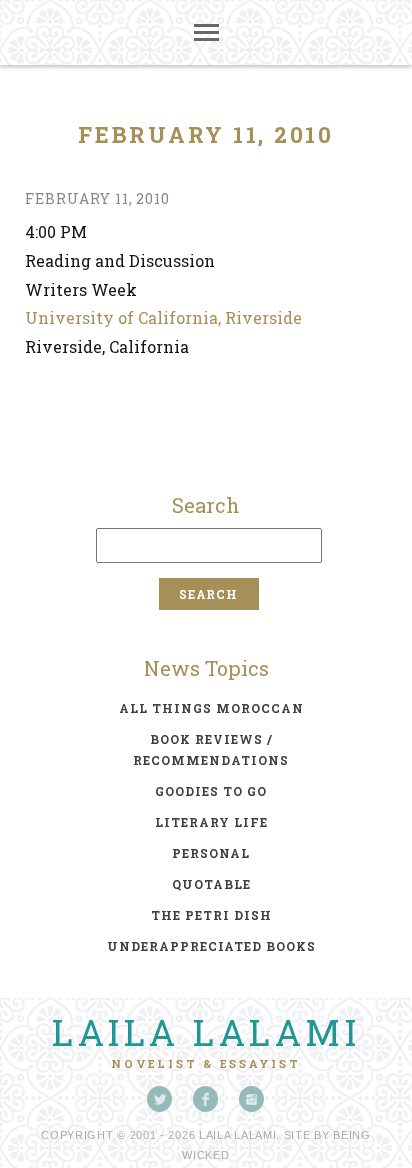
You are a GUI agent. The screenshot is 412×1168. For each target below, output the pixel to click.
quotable (211, 884)
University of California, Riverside (163, 317)
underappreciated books (211, 946)
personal (211, 853)
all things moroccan (211, 708)
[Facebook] (206, 1099)
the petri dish (211, 915)
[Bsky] (160, 1099)
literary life (211, 822)
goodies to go (211, 791)
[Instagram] (252, 1099)
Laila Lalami (206, 1032)
